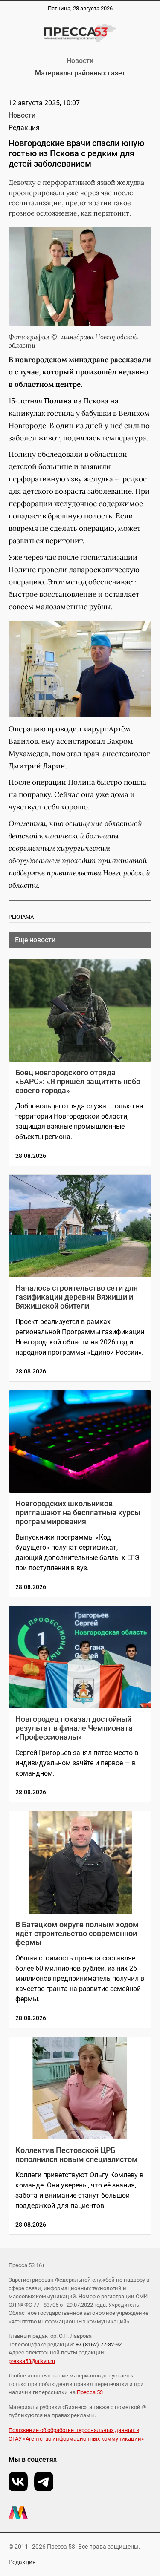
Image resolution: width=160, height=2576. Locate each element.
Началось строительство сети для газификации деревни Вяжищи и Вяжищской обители (77, 1297)
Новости (80, 61)
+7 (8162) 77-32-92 (99, 2344)
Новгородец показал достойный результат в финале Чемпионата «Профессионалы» (74, 1728)
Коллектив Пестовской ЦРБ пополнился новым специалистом (77, 2155)
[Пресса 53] (80, 33)
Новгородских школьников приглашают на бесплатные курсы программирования (78, 1513)
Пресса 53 (90, 2392)
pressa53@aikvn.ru (32, 2361)
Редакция (22, 2562)
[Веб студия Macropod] (80, 2513)
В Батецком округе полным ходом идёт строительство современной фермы (77, 1933)
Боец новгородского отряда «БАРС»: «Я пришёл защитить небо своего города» (78, 1081)
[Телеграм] (44, 2482)
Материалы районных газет (80, 73)
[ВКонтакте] (18, 2482)
